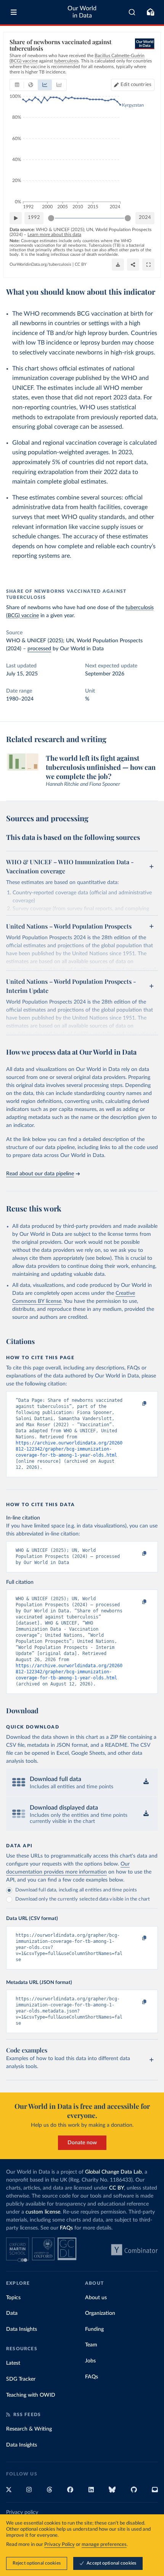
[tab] (17, 85)
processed (39, 649)
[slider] (51, 218)
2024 (145, 218)
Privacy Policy (59, 2545)
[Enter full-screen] (148, 265)
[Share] (133, 265)
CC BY (81, 264)
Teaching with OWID (31, 2395)
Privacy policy (22, 2512)
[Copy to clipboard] (136, 1404)
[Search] (132, 12)
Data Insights (22, 2329)
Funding (94, 2329)
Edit (136, 85)
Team (91, 2345)
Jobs (90, 2361)
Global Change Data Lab (113, 2172)
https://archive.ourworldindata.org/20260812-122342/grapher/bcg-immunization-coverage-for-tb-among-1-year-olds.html (69, 1449)
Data (12, 2313)
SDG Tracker (21, 2379)
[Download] (118, 265)
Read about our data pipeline (40, 1174)
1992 (34, 218)
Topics (13, 2298)
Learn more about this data (54, 235)
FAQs (66, 2228)
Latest (13, 2363)
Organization (100, 2313)
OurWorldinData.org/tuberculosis (40, 264)
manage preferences (104, 2545)
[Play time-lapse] (16, 218)
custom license (43, 2212)
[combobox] (132, 12)
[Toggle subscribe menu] (150, 12)
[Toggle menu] (14, 12)
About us (96, 2298)
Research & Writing (29, 2429)
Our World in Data (82, 12)
